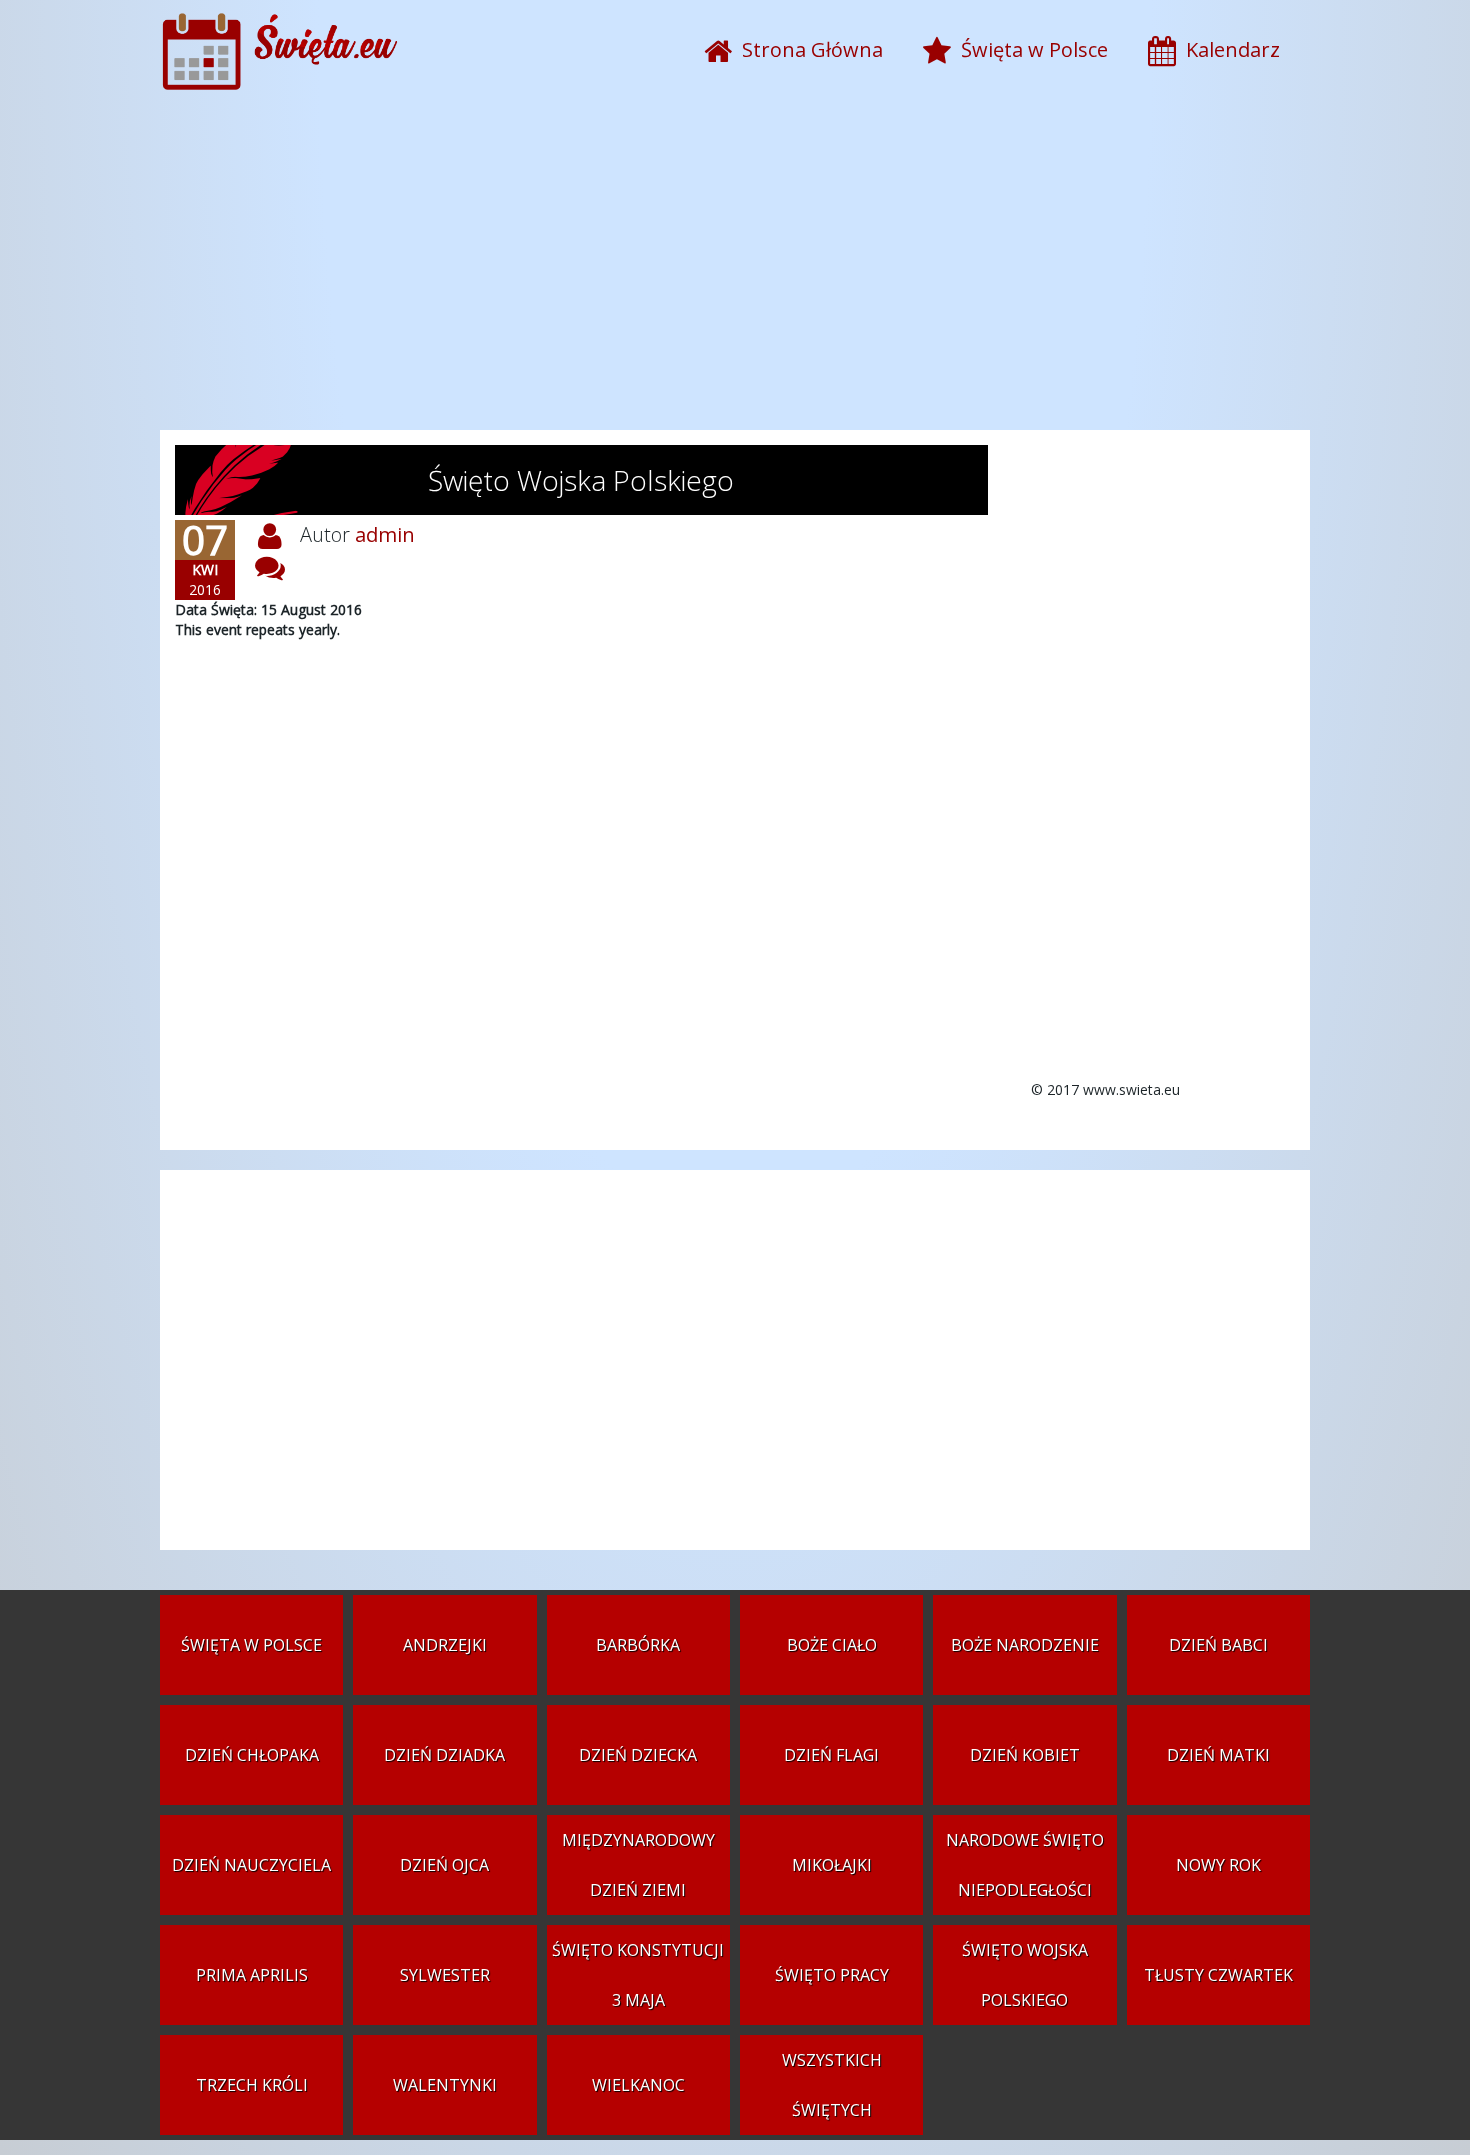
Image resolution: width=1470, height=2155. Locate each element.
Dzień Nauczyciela (251, 1865)
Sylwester (445, 1975)
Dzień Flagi (831, 1755)
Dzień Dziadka (444, 1755)
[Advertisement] (735, 270)
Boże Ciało (832, 1645)
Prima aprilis (252, 1975)
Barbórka (638, 1645)
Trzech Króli (252, 2085)
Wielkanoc (638, 2085)
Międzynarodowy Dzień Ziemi (638, 1865)
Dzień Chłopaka (252, 1755)
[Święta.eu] (284, 84)
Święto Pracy (832, 1975)
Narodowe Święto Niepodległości (1025, 1865)
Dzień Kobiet (1025, 1755)
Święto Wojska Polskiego (1025, 1975)
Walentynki (445, 2085)
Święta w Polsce (251, 1645)
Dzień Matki (1218, 1755)
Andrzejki (445, 1645)
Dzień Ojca (444, 1865)
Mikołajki (832, 1865)
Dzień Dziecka (638, 1755)
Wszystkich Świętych (832, 2085)
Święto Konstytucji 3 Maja (638, 1975)
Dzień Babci (1218, 1645)
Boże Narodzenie (1025, 1645)
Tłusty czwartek (1218, 1975)
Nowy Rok (1218, 1865)
